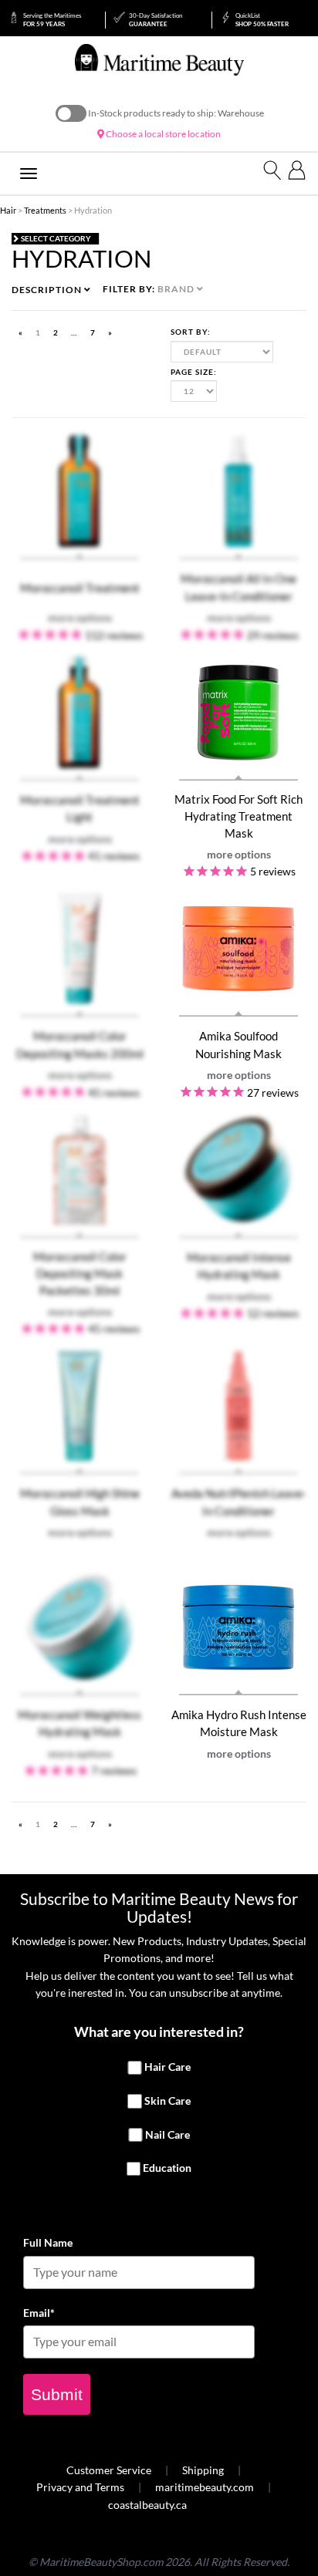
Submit (57, 2394)
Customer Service (109, 2470)
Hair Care (167, 2067)
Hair (8, 210)
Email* (39, 2313)
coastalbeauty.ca (147, 2505)
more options (239, 854)
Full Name (48, 2242)
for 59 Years (52, 20)
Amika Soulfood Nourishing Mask (238, 1044)
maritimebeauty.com (205, 2487)
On (71, 113)
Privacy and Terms (80, 2487)
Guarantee (156, 20)
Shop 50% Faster (262, 20)
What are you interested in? (159, 2031)
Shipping (203, 2470)
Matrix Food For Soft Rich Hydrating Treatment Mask (238, 816)
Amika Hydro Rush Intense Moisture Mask (239, 1723)
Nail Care (167, 2134)
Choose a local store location (162, 134)
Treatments (45, 210)
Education (167, 2168)
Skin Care (167, 2101)
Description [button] (48, 290)
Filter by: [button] (150, 289)
